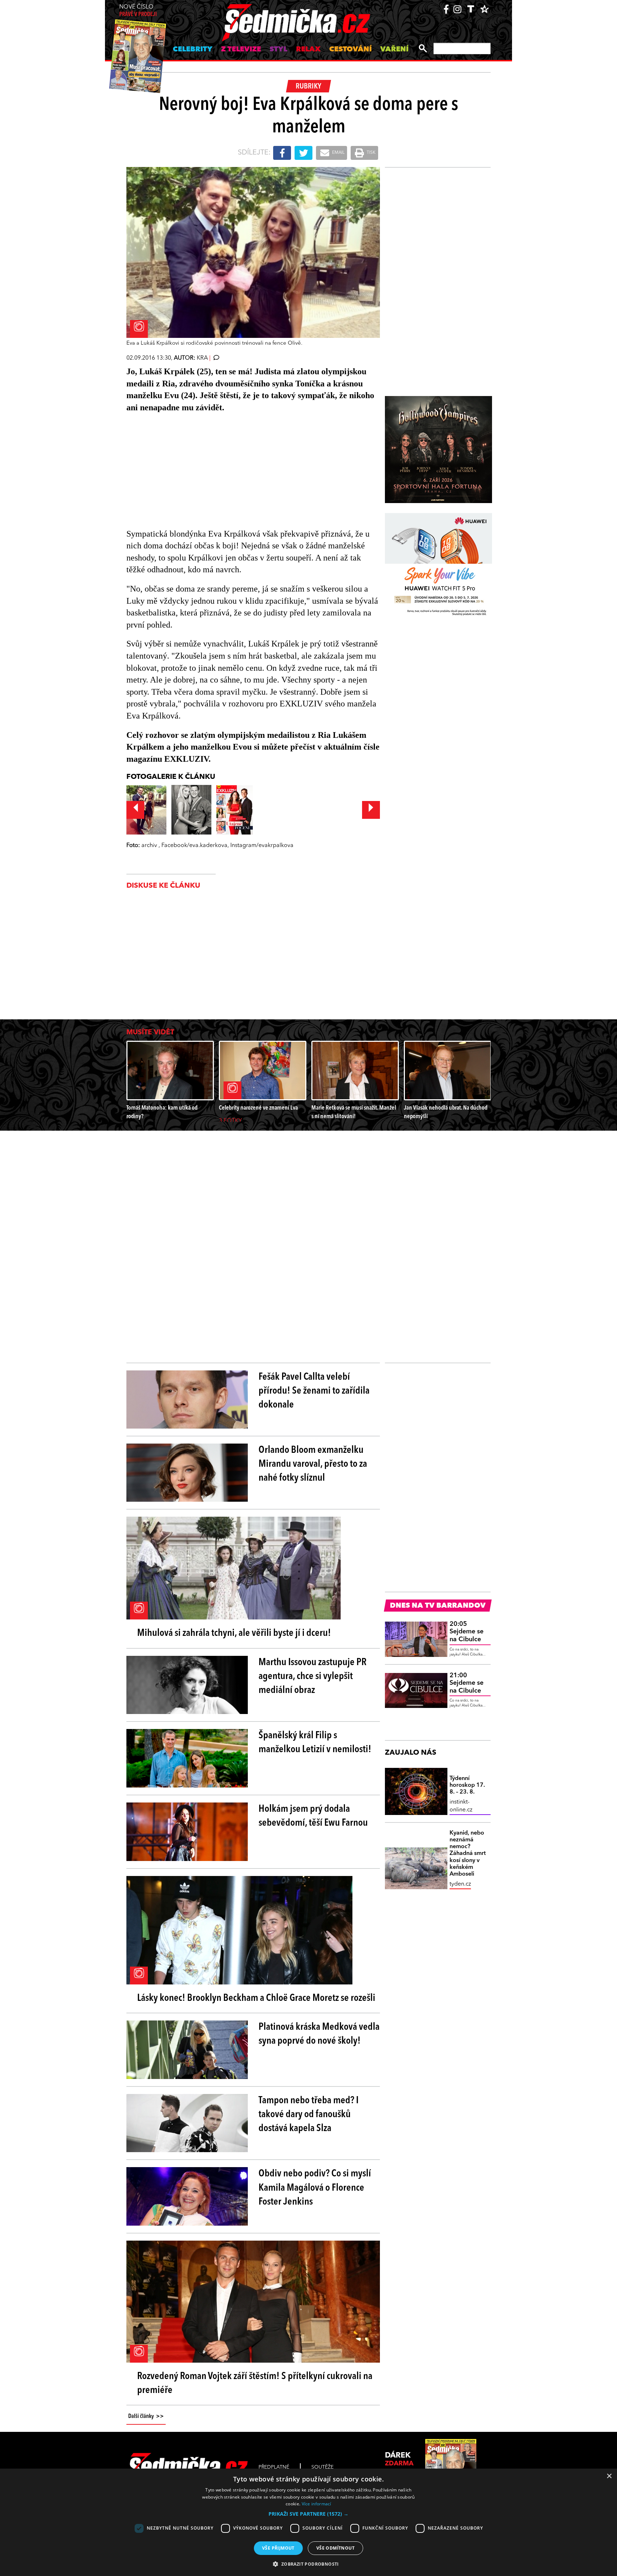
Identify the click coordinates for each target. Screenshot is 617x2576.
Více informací (317, 2504)
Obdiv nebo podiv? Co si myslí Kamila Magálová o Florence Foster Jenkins (315, 2188)
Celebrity (193, 50)
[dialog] (308, 2522)
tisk (371, 153)
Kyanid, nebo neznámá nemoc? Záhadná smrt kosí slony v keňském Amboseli (468, 1854)
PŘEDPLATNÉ (274, 2467)
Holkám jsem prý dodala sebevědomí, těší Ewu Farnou (313, 1816)
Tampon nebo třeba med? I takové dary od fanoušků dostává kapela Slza (308, 2115)
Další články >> (146, 2417)
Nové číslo (138, 11)
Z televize (241, 50)
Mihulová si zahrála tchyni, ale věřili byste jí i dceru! (234, 1633)
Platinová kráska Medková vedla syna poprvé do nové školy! (319, 2034)
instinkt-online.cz (461, 1806)
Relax (308, 50)
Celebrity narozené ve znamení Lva (258, 1108)
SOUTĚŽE (322, 2467)
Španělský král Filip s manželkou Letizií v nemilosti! (315, 1743)
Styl (279, 50)
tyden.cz (460, 1884)
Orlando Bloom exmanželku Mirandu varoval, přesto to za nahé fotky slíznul (313, 1464)
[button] (308, 2514)
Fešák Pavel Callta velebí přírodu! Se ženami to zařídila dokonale (314, 1391)
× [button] (609, 2476)
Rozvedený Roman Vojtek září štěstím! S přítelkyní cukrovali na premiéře (255, 2384)
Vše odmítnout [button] (335, 2548)
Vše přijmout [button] (278, 2548)
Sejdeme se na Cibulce (466, 1632)
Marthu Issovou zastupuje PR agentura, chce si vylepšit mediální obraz (312, 1677)
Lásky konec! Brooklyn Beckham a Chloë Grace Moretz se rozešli (256, 1998)
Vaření (394, 50)
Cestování (350, 50)
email (338, 153)
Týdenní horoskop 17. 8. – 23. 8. (467, 1785)
